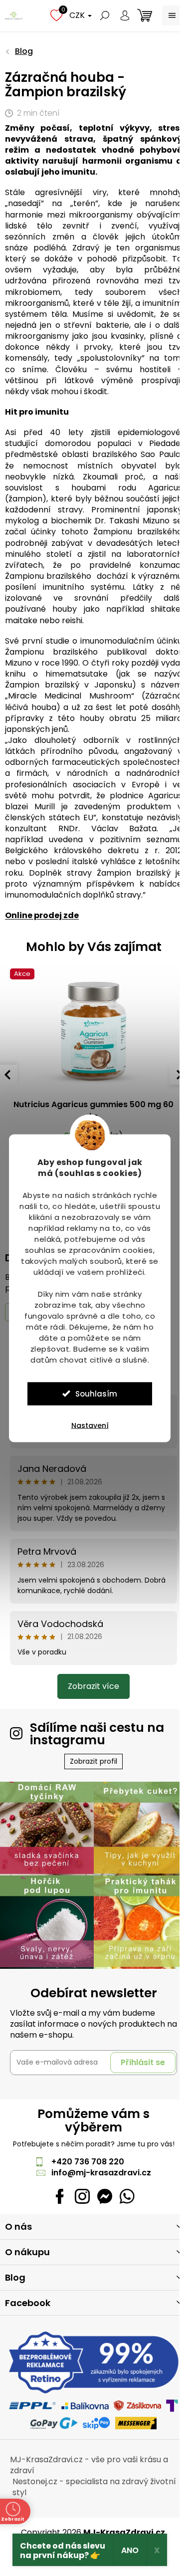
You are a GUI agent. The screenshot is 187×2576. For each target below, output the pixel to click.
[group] (93, 1069)
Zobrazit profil (93, 1761)
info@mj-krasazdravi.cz (101, 2173)
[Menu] (172, 15)
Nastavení (90, 1425)
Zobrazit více (93, 1686)
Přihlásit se (143, 2062)
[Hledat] (105, 15)
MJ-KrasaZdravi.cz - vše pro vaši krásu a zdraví (89, 2465)
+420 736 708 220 (88, 2162)
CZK (78, 15)
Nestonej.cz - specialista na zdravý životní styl (94, 2487)
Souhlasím (96, 1393)
